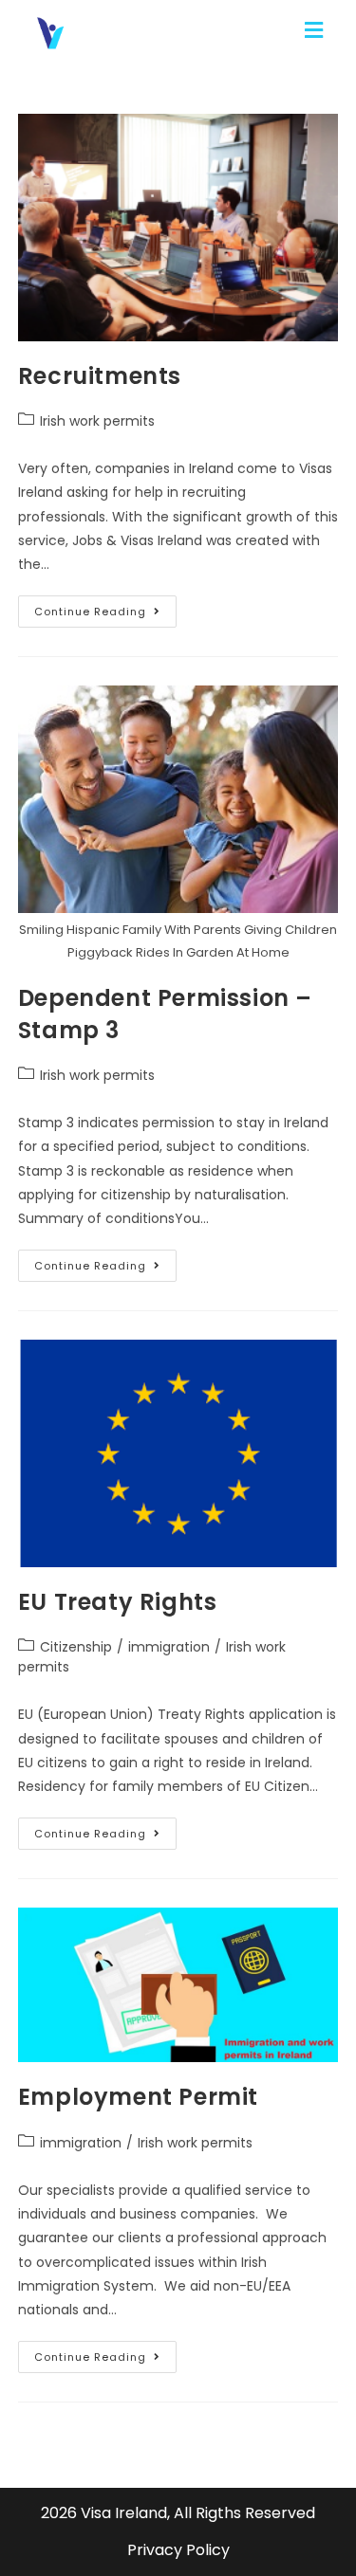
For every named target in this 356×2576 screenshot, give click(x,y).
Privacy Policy (178, 2550)
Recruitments (100, 376)
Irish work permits (97, 421)
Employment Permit (138, 2097)
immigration (169, 1647)
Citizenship (76, 1647)
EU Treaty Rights (118, 1602)
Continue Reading (105, 607)
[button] (316, 31)
